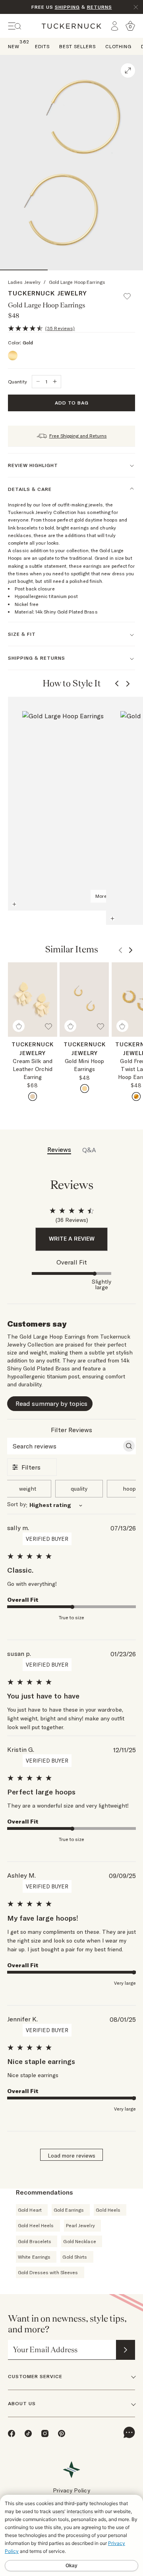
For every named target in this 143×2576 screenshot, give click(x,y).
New (14, 46)
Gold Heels (108, 2210)
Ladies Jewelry (24, 282)
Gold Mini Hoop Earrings (84, 1065)
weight (28, 1489)
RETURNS (100, 7)
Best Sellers (77, 46)
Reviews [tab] (59, 1149)
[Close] (136, 7)
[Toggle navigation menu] (15, 26)
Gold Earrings (69, 2210)
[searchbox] (64, 1446)
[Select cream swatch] (33, 1096)
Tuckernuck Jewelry (47, 293)
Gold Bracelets (35, 2241)
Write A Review (72, 1239)
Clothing (118, 46)
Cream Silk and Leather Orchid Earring (33, 1069)
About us (22, 2403)
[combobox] (71, 1505)
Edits (42, 46)
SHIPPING (67, 7)
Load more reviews (71, 2156)
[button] (131, 293)
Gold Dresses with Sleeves (48, 2272)
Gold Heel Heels (36, 2225)
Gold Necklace (79, 2241)
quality (79, 1489)
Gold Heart (30, 2210)
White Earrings (34, 2257)
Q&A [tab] (89, 1150)
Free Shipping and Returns (78, 436)
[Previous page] (117, 684)
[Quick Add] (19, 1026)
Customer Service (35, 2376)
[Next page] (128, 684)
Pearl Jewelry (80, 2225)
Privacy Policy (71, 2490)
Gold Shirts (75, 2257)
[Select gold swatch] (85, 1089)
